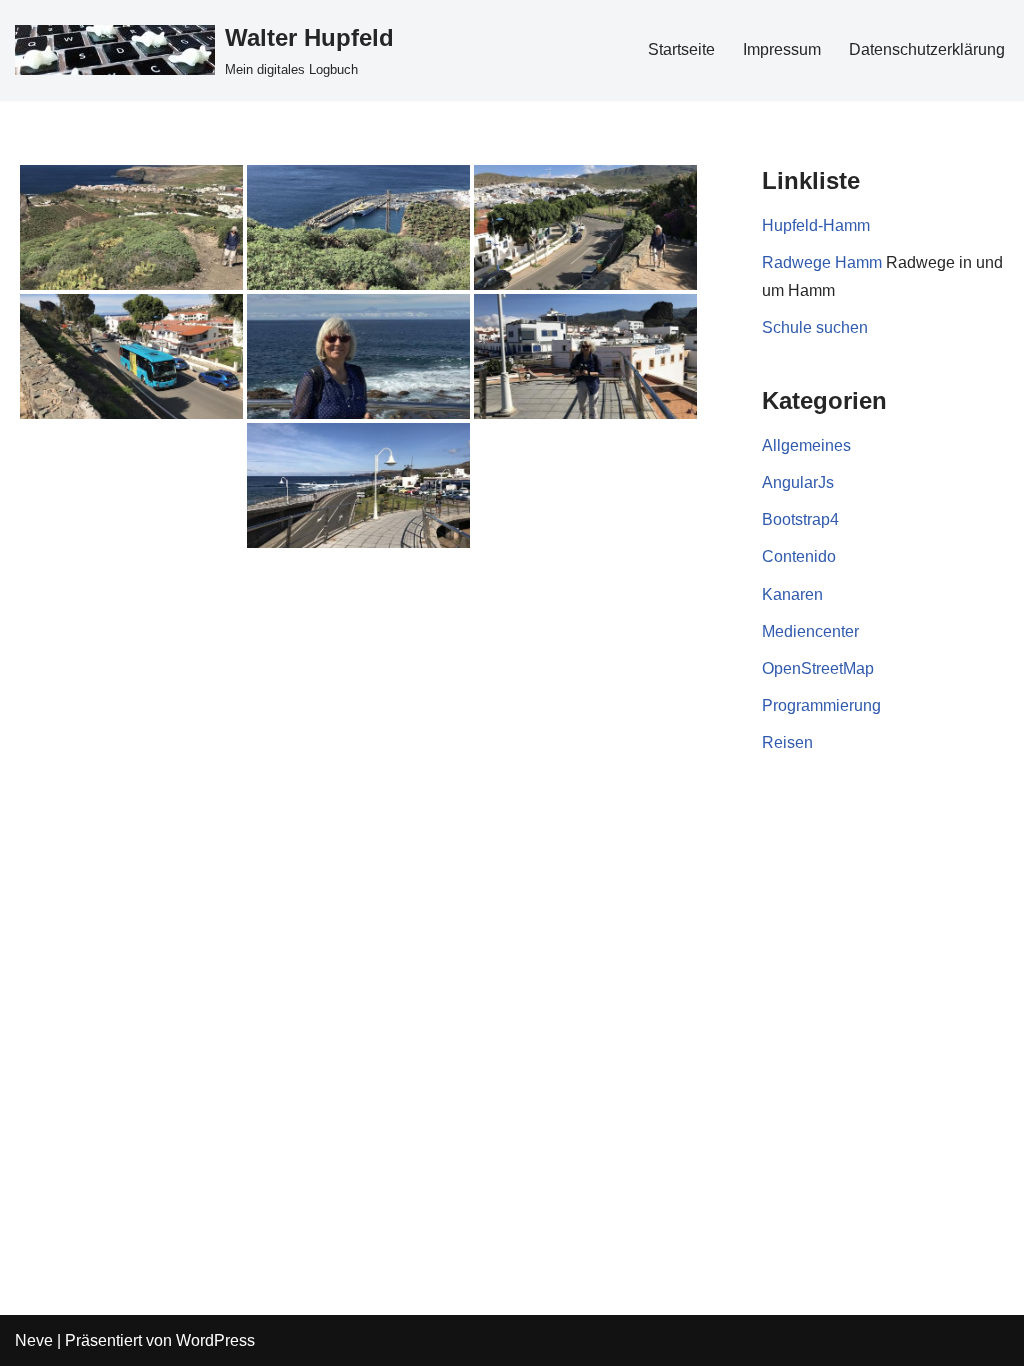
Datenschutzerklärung (927, 49)
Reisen (787, 742)
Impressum (782, 49)
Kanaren (792, 594)
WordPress (215, 1340)
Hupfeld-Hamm (816, 225)
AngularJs (798, 482)
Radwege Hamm (822, 262)
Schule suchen (815, 327)
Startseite (681, 49)
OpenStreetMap (818, 668)
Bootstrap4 (800, 519)
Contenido (799, 556)
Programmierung (821, 705)
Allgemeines (806, 445)
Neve (34, 1340)
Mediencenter (810, 631)
